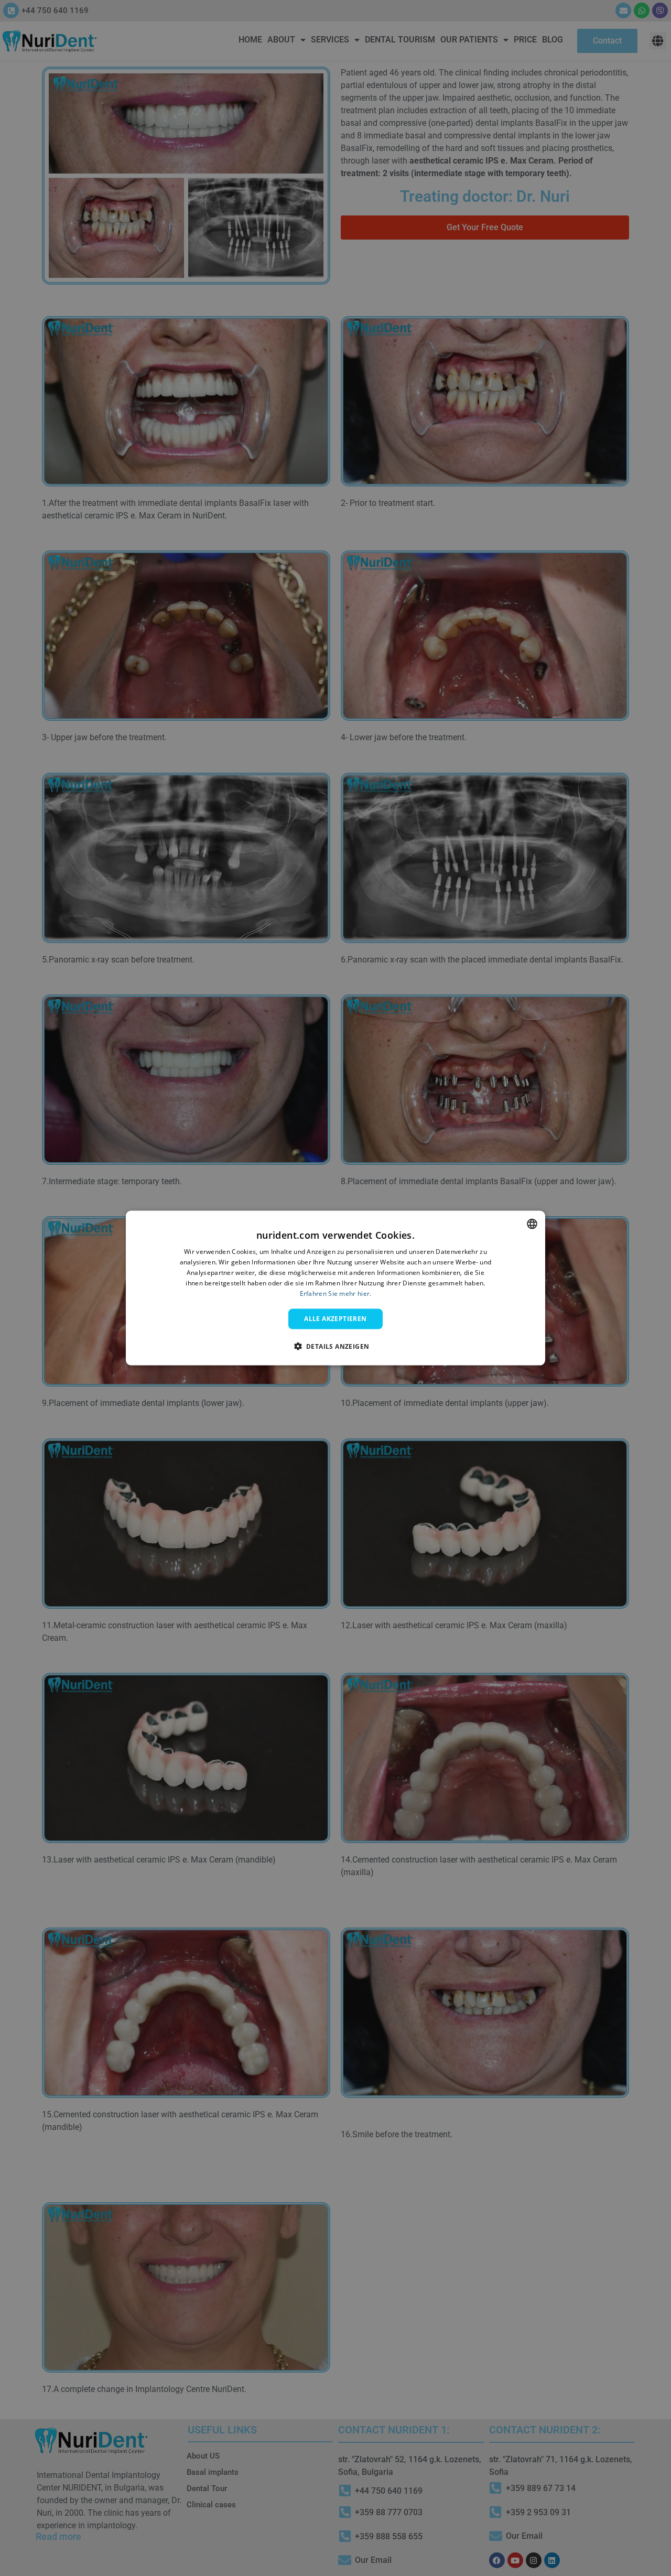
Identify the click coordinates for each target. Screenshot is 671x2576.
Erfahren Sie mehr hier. (336, 1293)
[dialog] (335, 1288)
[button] (336, 1346)
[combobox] (532, 1224)
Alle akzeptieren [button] (335, 1319)
